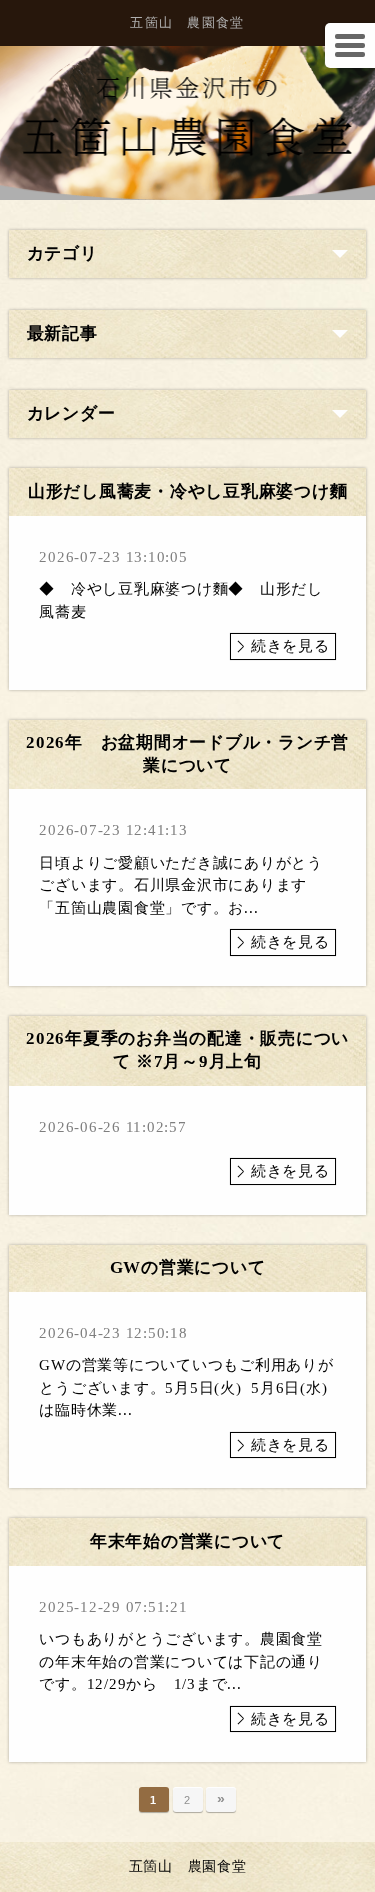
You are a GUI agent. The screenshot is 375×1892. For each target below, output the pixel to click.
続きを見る (290, 646)
